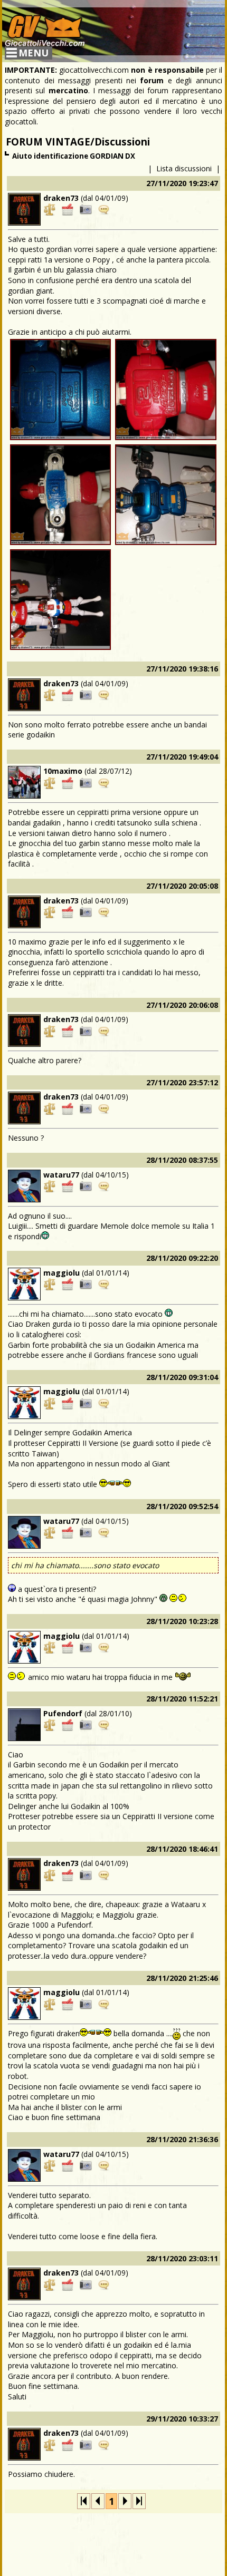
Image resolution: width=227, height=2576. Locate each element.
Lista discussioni (184, 168)
